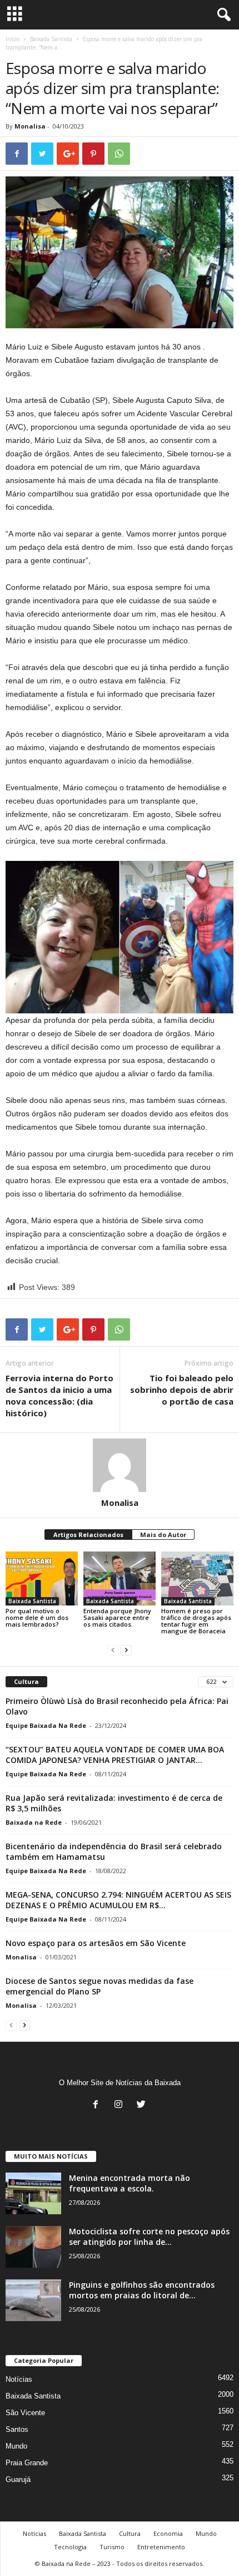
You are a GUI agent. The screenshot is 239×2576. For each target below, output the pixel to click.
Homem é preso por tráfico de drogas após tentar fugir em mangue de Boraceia (196, 1621)
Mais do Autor (163, 1535)
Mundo (16, 2446)
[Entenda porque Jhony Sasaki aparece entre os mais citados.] (120, 1578)
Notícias (19, 2379)
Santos (17, 2429)
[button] (222, 15)
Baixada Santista (51, 39)
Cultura (130, 2533)
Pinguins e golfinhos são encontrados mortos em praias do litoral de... (142, 2290)
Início (13, 39)
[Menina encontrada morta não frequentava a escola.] (33, 2193)
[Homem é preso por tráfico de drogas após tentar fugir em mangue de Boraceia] (197, 1578)
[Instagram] (121, 2105)
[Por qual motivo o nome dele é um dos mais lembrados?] (42, 1578)
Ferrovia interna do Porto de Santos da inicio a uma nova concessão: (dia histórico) (59, 1395)
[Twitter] (143, 2105)
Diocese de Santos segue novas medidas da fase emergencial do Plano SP (99, 1986)
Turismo (112, 2547)
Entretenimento (161, 2547)
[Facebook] (98, 2105)
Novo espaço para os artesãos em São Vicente (96, 1943)
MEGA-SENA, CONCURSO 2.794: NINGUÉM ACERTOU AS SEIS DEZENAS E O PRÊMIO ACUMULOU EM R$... (118, 1900)
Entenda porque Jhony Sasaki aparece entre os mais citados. (117, 1617)
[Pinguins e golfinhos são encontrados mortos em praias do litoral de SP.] (33, 2300)
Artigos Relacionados (88, 1535)
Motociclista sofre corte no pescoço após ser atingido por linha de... (149, 2237)
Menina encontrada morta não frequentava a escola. (130, 2183)
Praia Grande (27, 2463)
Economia (168, 2533)
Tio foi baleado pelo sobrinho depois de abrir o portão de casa (182, 1390)
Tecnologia (70, 2547)
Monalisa (30, 126)
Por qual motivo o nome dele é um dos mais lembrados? (37, 1617)
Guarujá (18, 2479)
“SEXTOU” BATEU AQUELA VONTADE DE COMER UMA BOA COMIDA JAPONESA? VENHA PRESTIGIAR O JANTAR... (115, 1755)
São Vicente (25, 2413)
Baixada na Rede (34, 1822)
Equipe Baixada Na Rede (46, 1725)
